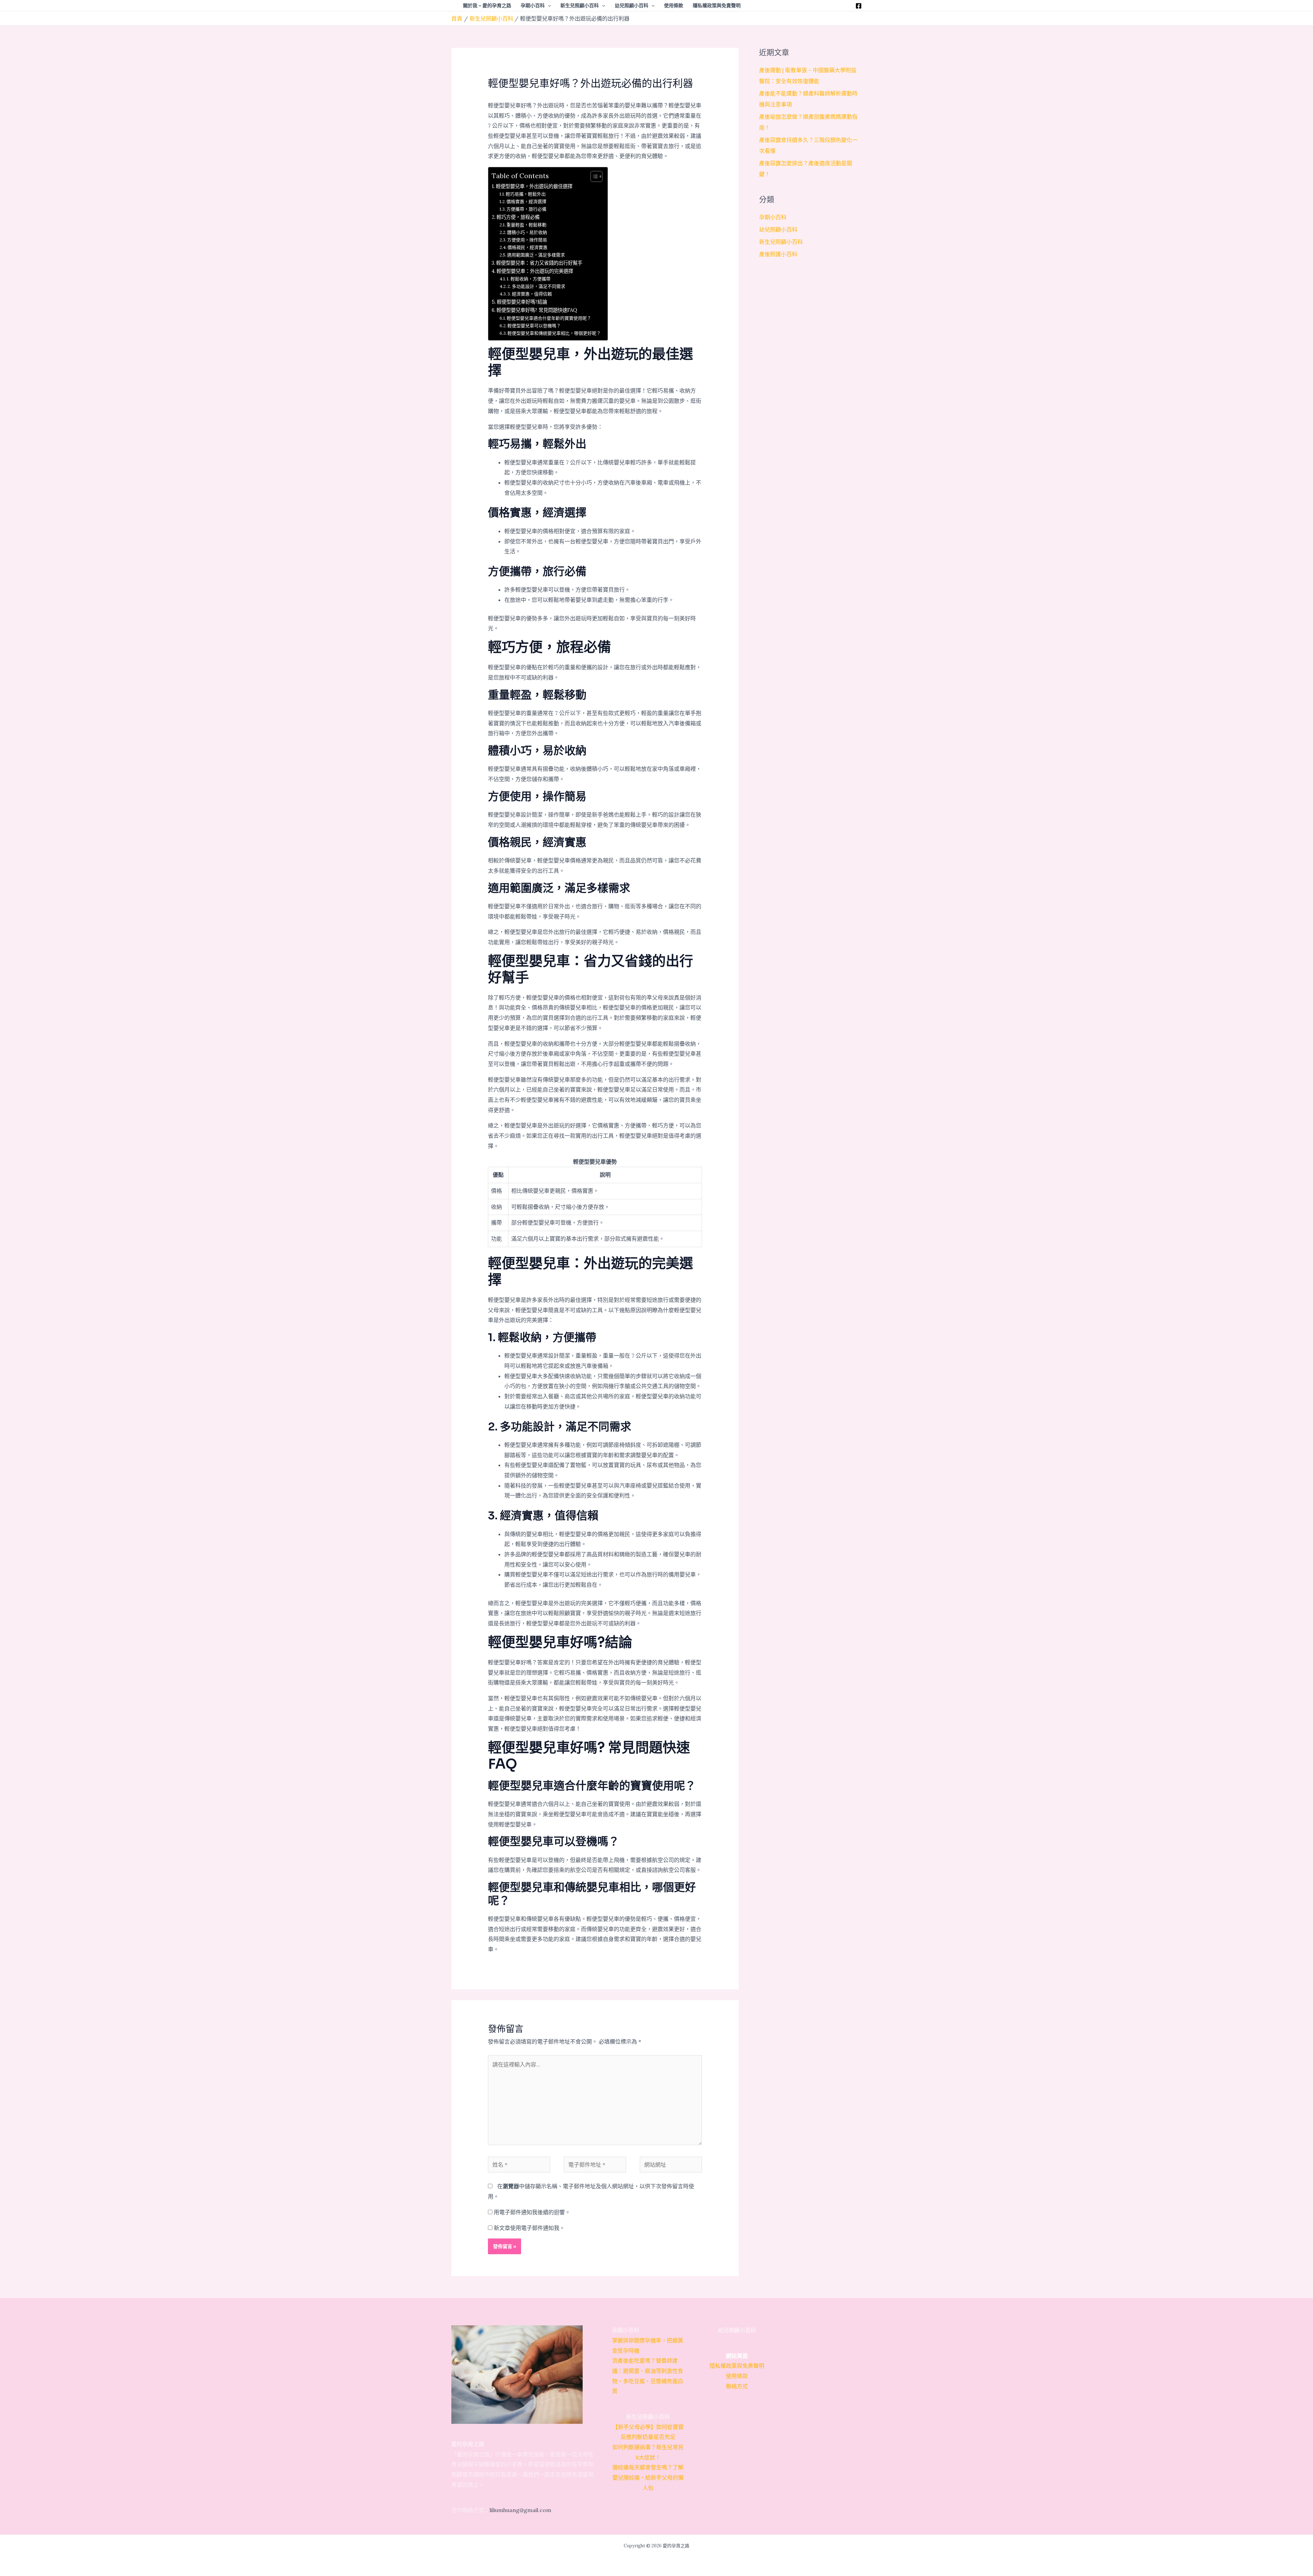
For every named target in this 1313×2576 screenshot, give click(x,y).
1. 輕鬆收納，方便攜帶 (529, 279)
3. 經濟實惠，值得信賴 (530, 294)
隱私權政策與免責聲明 (737, 2366)
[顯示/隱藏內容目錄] (593, 176)
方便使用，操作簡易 (527, 240)
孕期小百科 (773, 217)
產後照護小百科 (778, 254)
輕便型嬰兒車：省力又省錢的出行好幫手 (539, 263)
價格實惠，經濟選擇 (526, 202)
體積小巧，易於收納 (527, 232)
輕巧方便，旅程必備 (518, 217)
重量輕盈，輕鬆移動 (526, 225)
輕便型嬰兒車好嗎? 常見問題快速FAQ (537, 310)
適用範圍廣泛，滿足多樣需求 (536, 255)
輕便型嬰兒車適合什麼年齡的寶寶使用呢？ (549, 318)
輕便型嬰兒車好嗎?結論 (522, 302)
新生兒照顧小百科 (781, 242)
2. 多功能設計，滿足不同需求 (536, 286)
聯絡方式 (737, 2386)
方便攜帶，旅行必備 (526, 209)
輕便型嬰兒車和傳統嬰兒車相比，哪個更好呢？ (554, 333)
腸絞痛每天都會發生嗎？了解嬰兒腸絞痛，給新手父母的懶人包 (648, 2477)
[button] (548, 5)
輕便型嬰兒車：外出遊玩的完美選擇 (535, 271)
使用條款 (737, 2376)
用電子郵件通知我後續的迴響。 (532, 2212)
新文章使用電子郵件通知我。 (529, 2228)
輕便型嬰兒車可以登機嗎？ (534, 326)
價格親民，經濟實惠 (527, 247)
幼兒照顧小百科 (778, 229)
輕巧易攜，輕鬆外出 (526, 194)
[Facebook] (859, 6)
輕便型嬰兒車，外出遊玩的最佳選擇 (534, 186)
